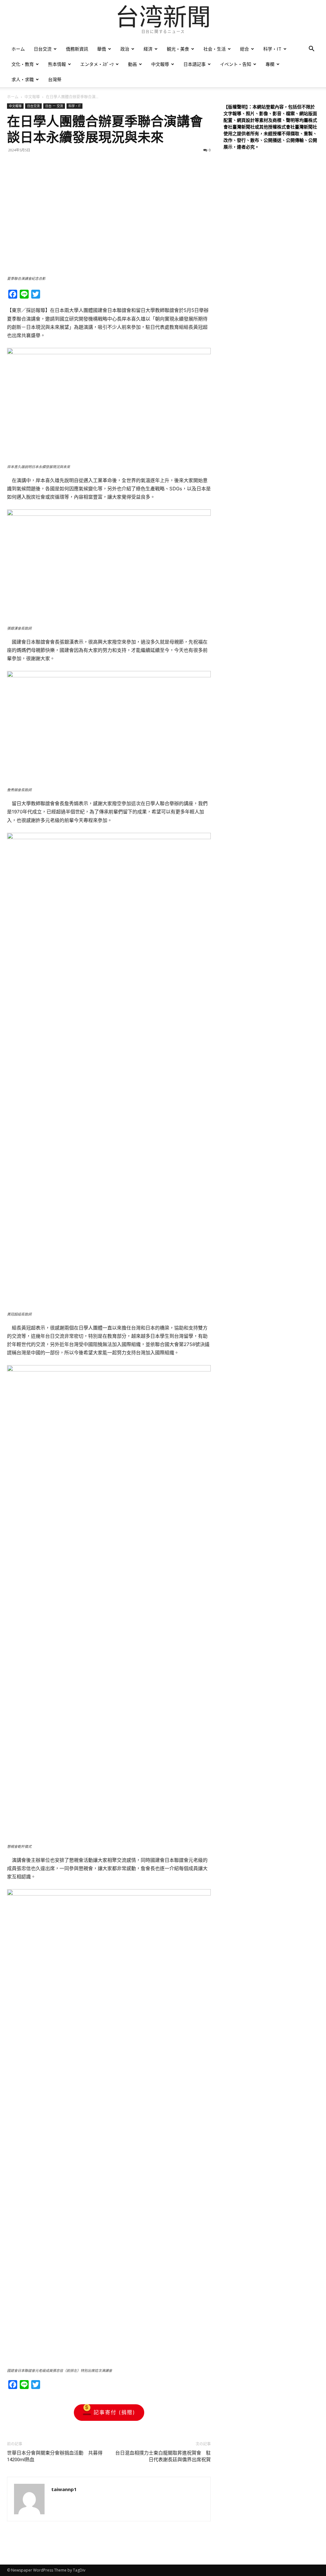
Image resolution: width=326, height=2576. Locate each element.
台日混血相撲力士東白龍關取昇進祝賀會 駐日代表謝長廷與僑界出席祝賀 (163, 2456)
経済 (148, 49)
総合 (244, 49)
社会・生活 (215, 49)
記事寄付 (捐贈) (114, 2412)
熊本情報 (57, 64)
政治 (125, 49)
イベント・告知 (236, 64)
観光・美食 (178, 49)
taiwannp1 (64, 2489)
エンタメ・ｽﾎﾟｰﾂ (97, 64)
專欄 (270, 64)
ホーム (18, 49)
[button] (311, 49)
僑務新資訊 (77, 49)
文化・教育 (23, 64)
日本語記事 (195, 64)
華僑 (102, 49)
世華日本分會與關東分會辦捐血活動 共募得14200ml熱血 (55, 2456)
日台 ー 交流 (54, 106)
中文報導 (160, 64)
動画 (132, 64)
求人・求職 (23, 79)
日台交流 (43, 49)
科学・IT (272, 49)
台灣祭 (55, 79)
